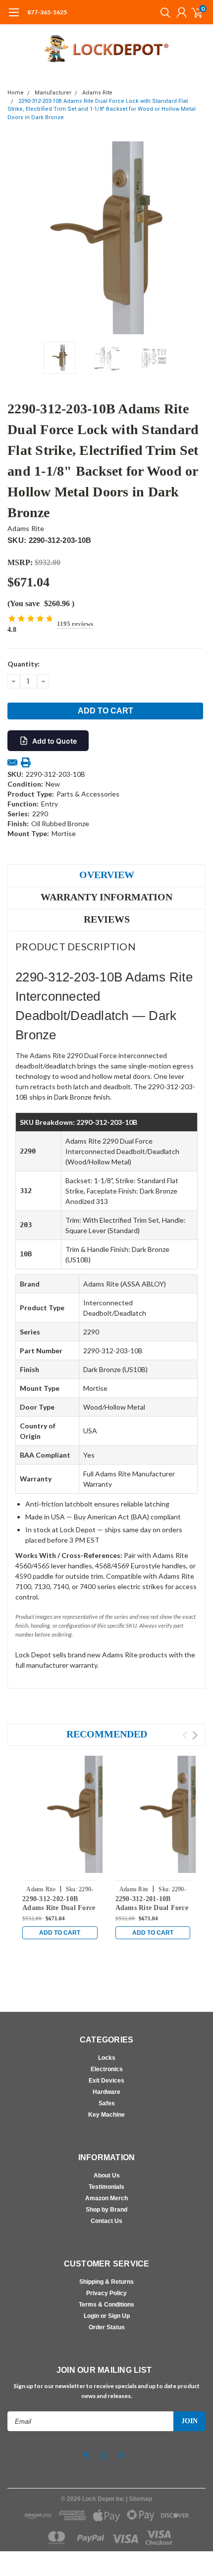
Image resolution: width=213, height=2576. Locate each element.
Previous (17, 238)
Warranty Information (106, 897)
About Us (107, 2176)
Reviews (107, 919)
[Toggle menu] (14, 17)
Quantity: (24, 664)
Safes (107, 2103)
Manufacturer (53, 93)
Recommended (107, 1734)
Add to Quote (54, 741)
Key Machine (106, 2115)
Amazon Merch (106, 2198)
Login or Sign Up (107, 2316)
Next (196, 238)
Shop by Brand (106, 2210)
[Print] (26, 762)
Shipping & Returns (106, 2282)
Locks (107, 2058)
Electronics (107, 2069)
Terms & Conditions (106, 2305)
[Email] (12, 762)
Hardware (106, 2092)
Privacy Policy (106, 2293)
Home (16, 93)
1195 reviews (75, 624)
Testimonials (106, 2187)
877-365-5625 (47, 12)
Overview (107, 875)
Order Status (107, 2327)
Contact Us (106, 2221)
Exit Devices (106, 2081)
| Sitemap (139, 2499)
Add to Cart (60, 1933)
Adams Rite (97, 93)
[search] (163, 12)
